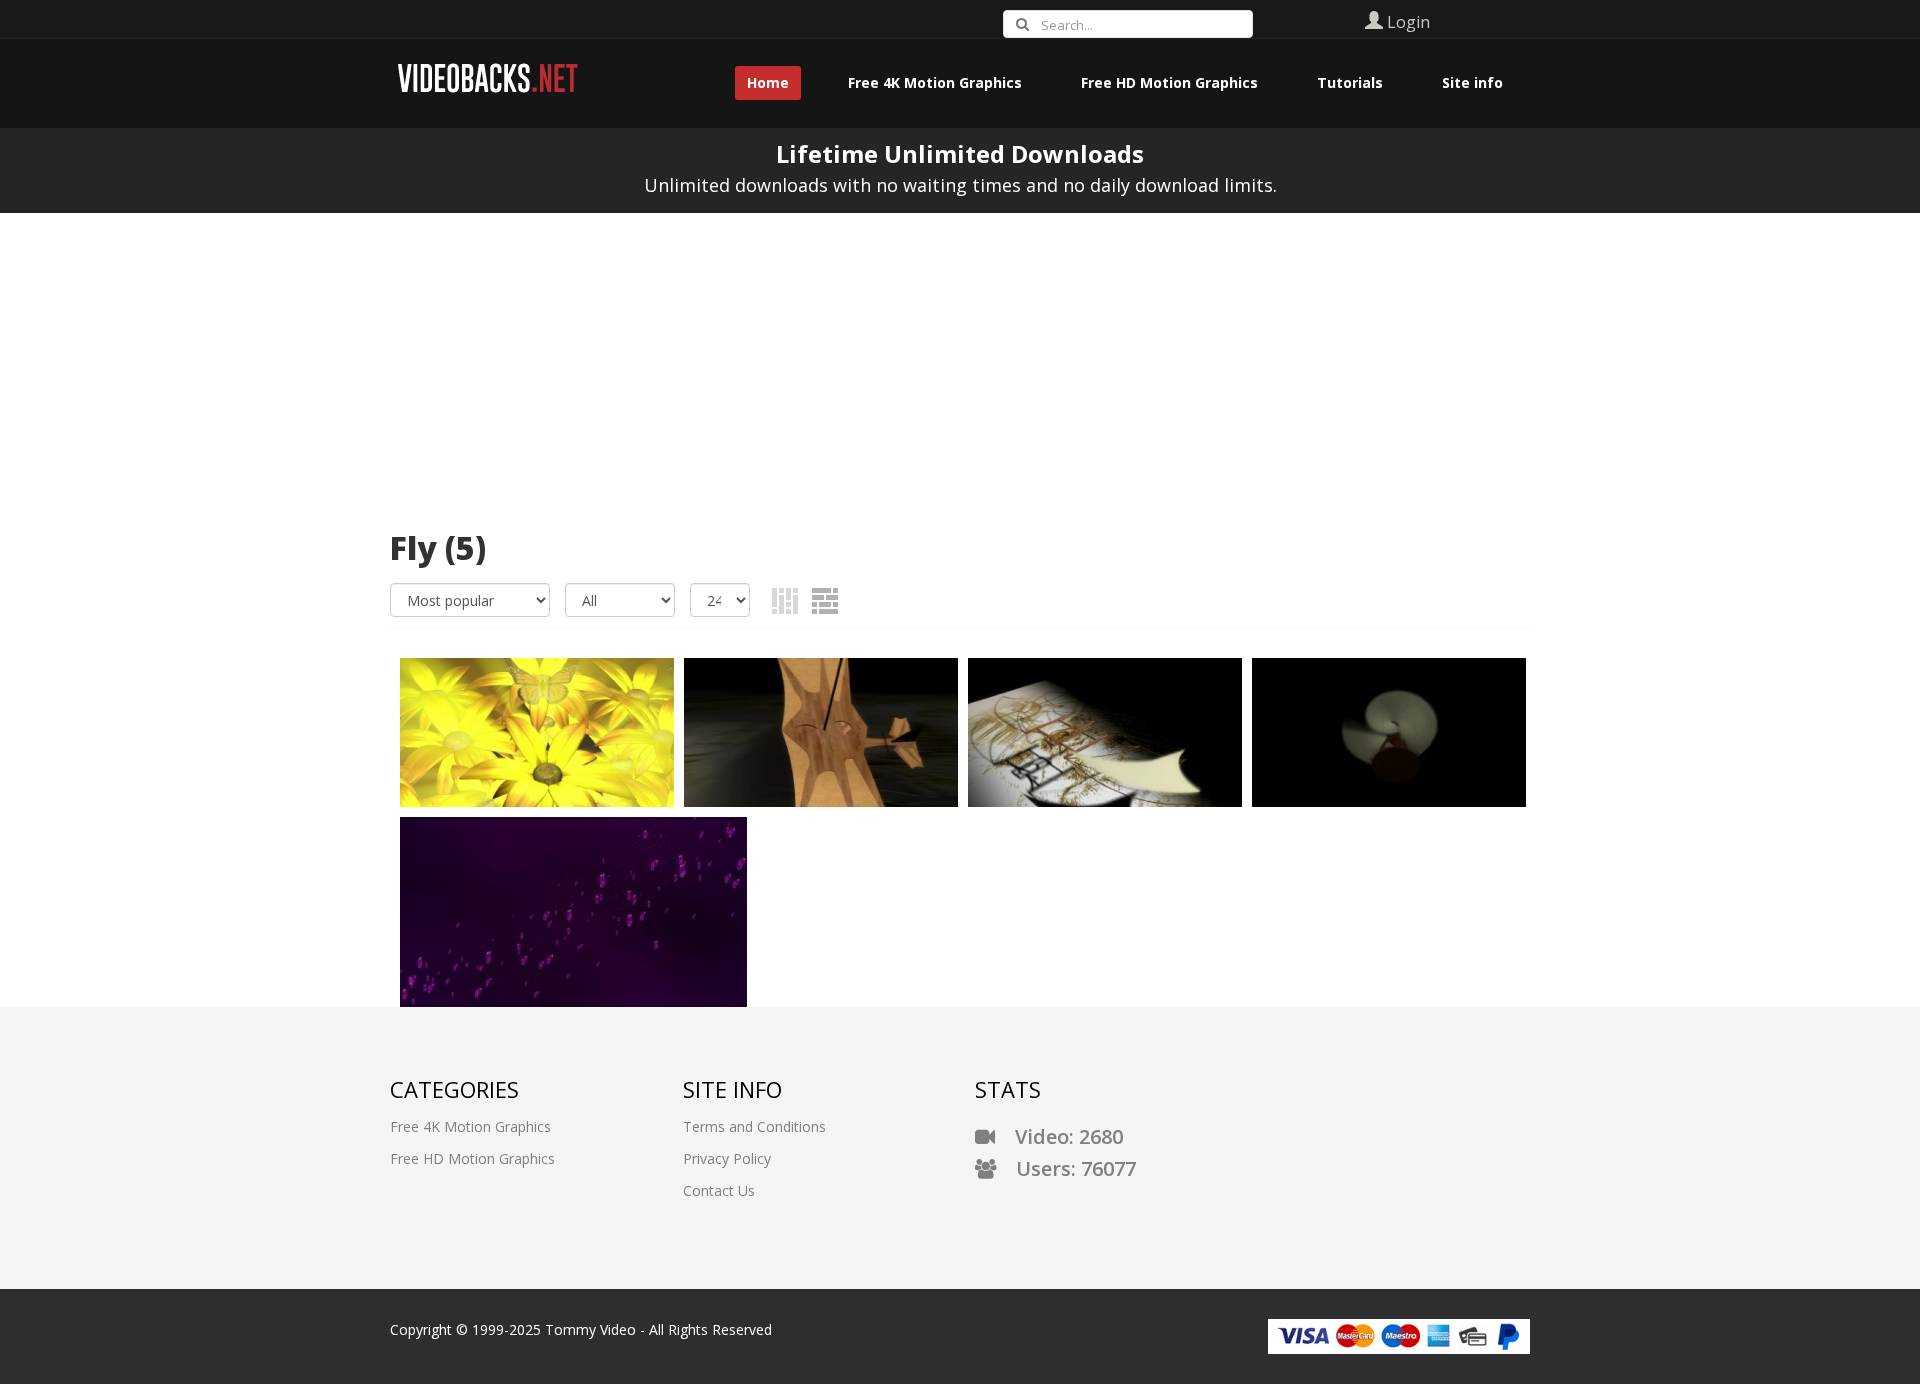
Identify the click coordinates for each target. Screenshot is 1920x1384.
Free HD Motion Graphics (472, 1158)
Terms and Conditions (754, 1126)
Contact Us (719, 1190)
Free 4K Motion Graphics (470, 1126)
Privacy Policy (727, 1158)
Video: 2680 (1059, 1136)
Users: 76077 (1066, 1168)
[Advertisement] (960, 363)
